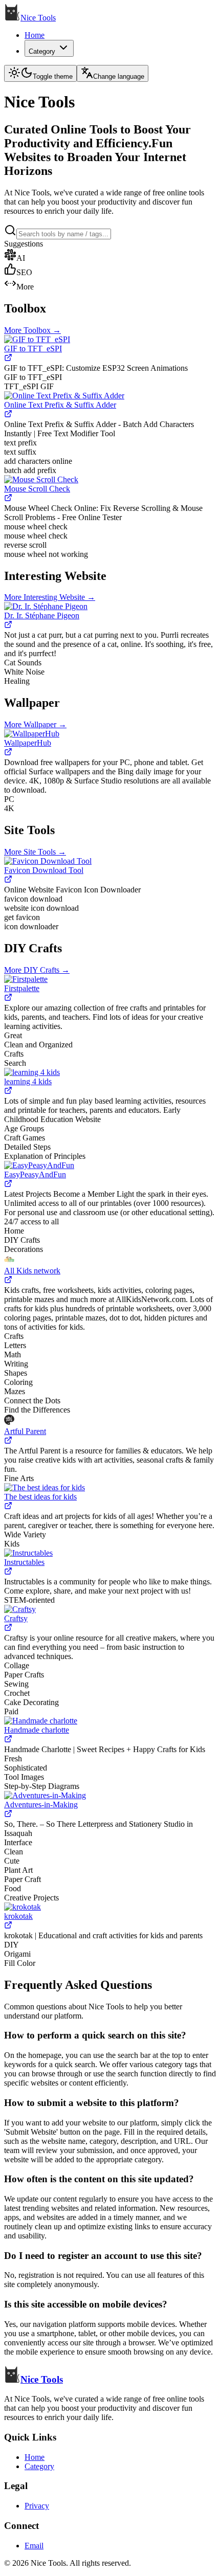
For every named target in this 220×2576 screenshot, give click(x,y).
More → (32, 330)
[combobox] (64, 234)
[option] (110, 256)
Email (34, 2546)
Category (42, 51)
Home (35, 35)
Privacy (37, 2506)
